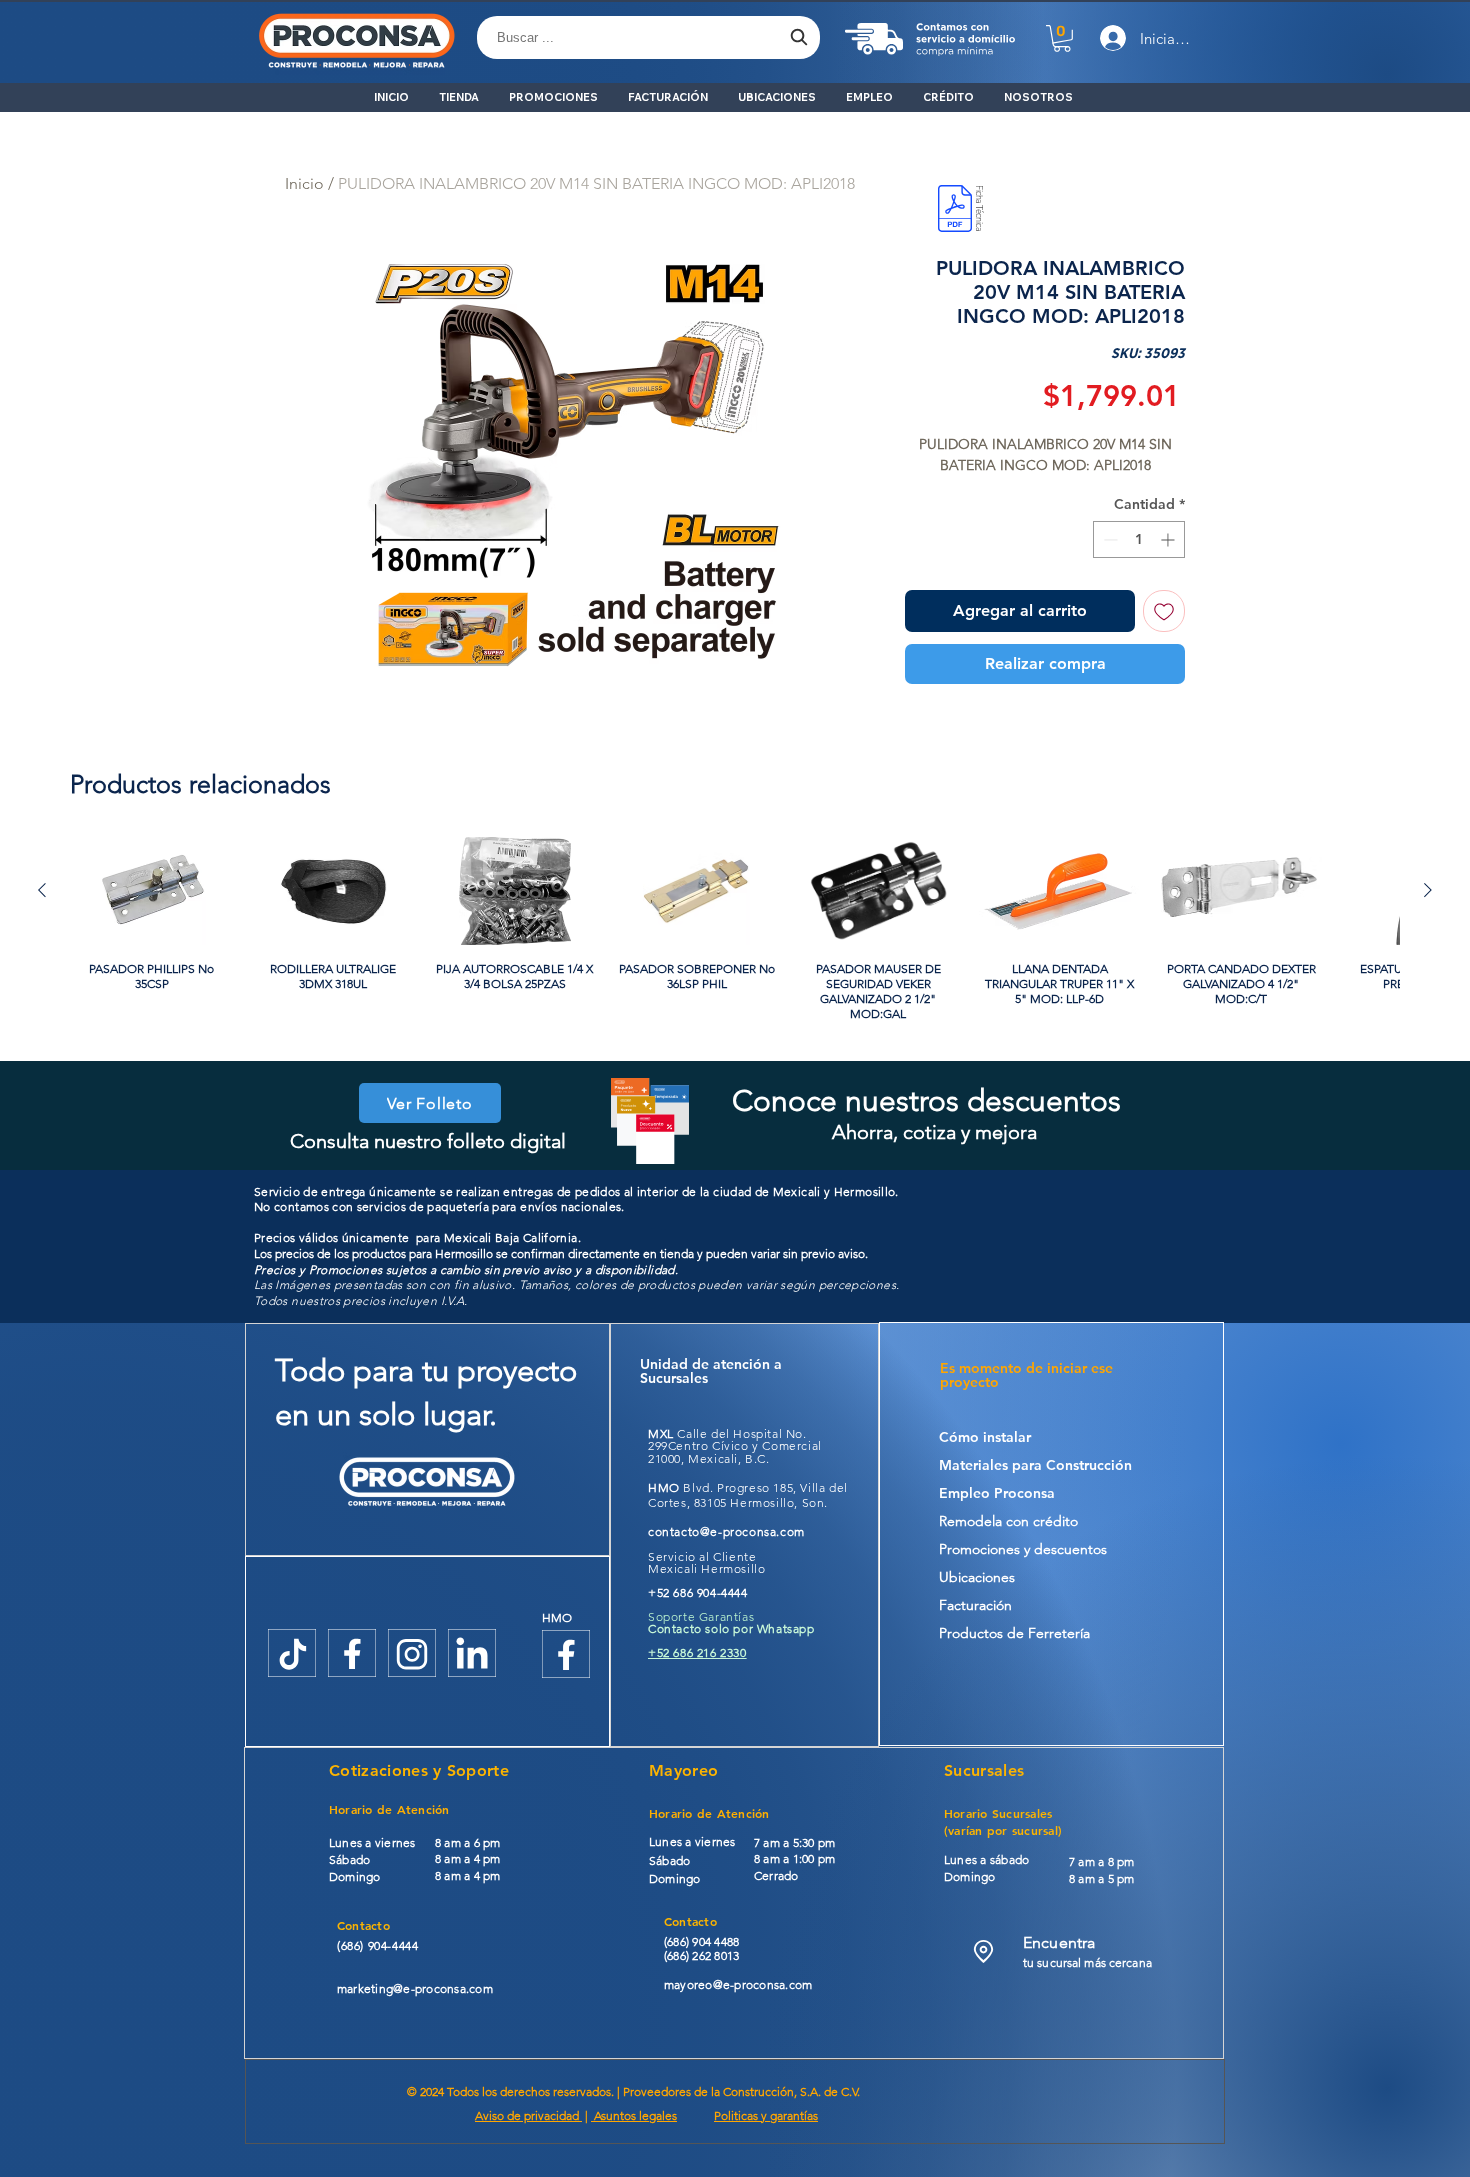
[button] (1062, 38)
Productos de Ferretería (1014, 1633)
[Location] (983, 1951)
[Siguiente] (1428, 890)
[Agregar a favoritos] (1164, 611)
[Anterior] (42, 890)
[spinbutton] (1139, 539)
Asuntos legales (634, 2115)
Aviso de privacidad (528, 2115)
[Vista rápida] (152, 891)
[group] (735, 929)
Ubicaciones (977, 1577)
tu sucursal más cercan (1084, 1962)
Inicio (304, 183)
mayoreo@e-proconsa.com (738, 1984)
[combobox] (648, 37)
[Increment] (1169, 539)
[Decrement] (1108, 539)
